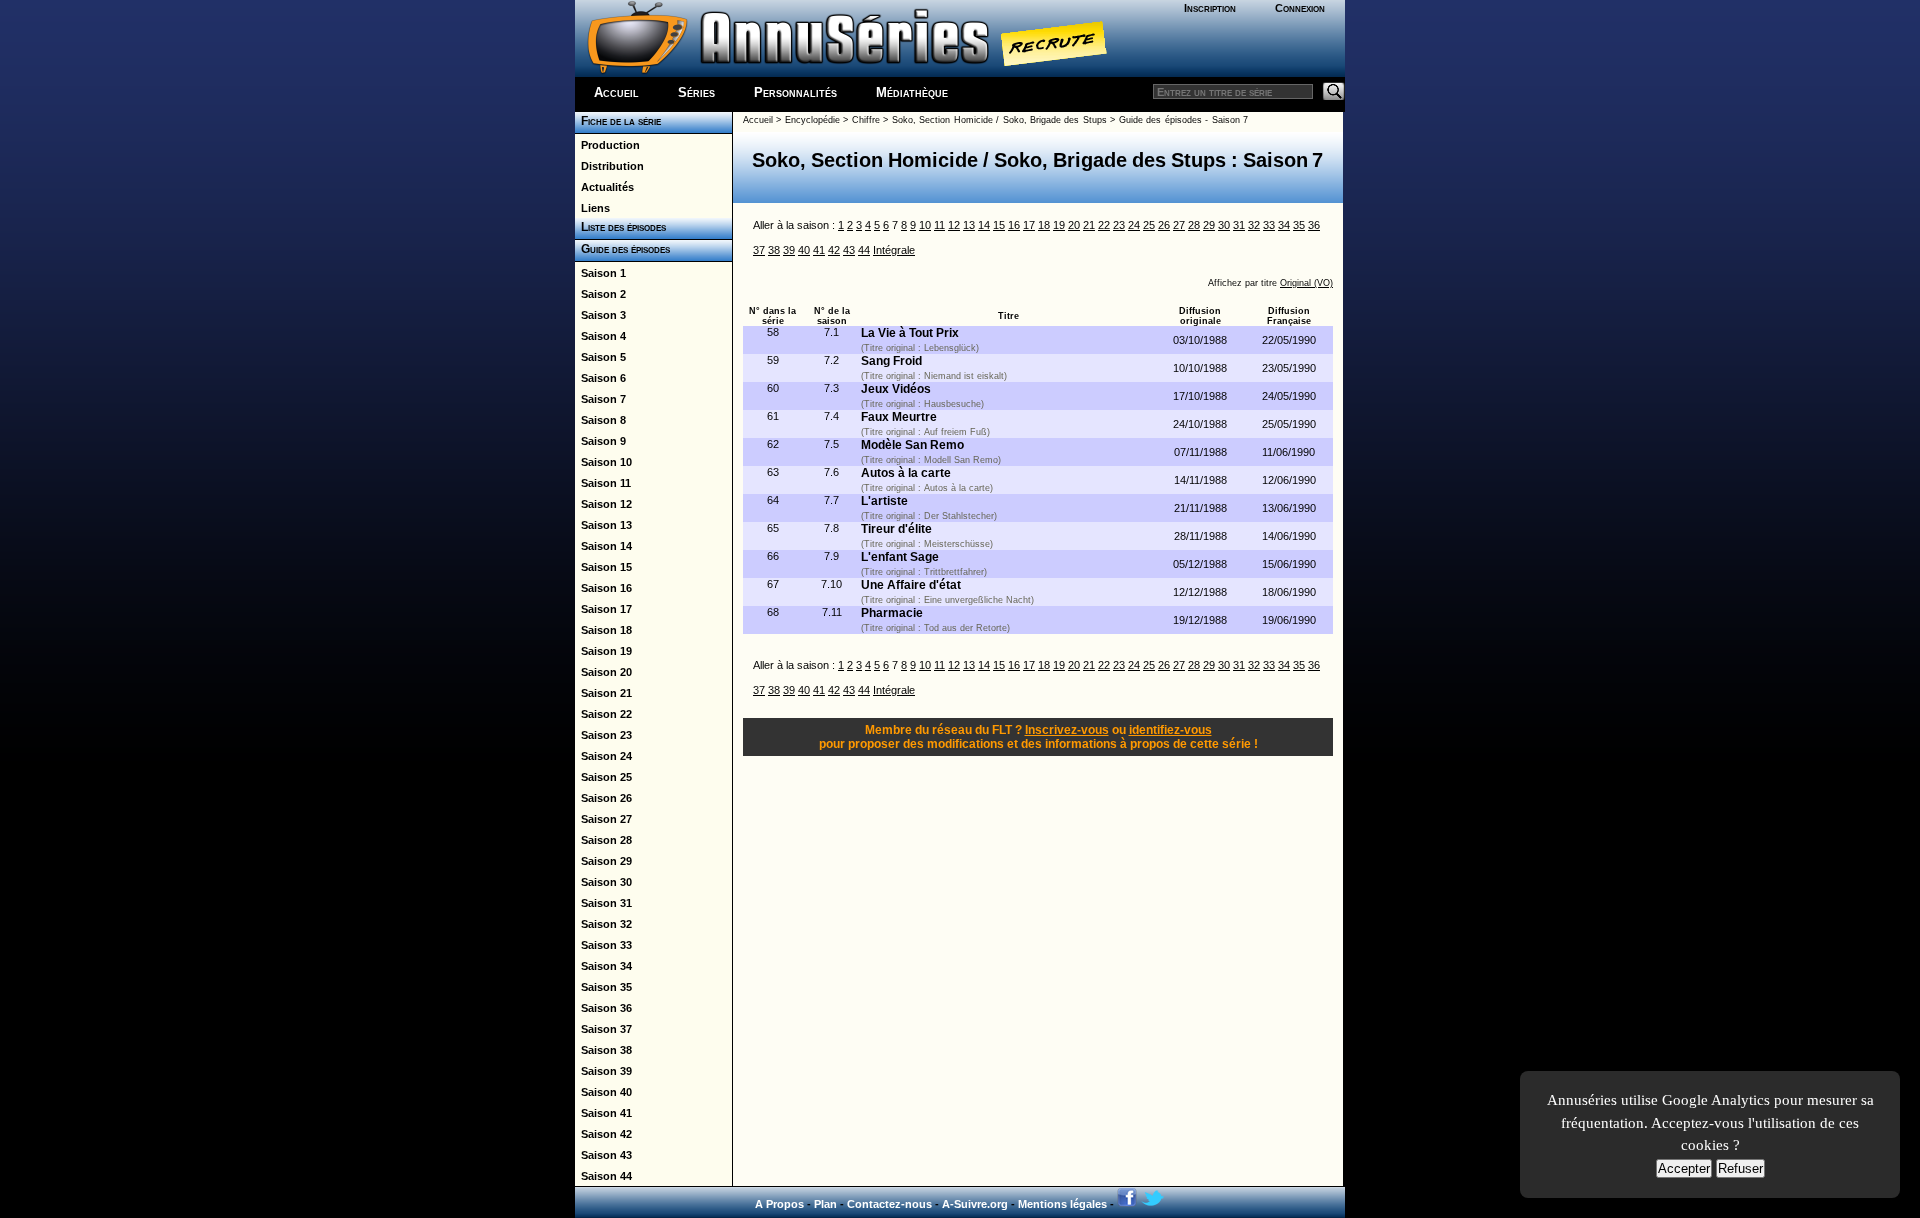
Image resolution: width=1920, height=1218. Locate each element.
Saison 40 (603, 1092)
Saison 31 (603, 903)
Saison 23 (603, 735)
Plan (825, 1204)
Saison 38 (603, 1050)
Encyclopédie (812, 120)
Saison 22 (603, 714)
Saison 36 (603, 1008)
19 (1059, 225)
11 (939, 225)
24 (1134, 225)
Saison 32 (603, 924)
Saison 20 (603, 672)
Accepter (1684, 1168)
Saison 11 (603, 483)
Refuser (1740, 1168)
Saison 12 (603, 504)
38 (774, 250)
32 (1254, 225)
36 (1314, 225)
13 (969, 225)
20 (1074, 225)
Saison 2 (600, 294)
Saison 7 (600, 399)
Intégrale (894, 250)
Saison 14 (603, 546)
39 (789, 250)
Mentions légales (1062, 1204)
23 (1119, 225)
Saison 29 (603, 861)
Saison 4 (600, 336)
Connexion (1300, 8)
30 (1224, 225)
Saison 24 (603, 756)
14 (984, 225)
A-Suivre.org (975, 1204)
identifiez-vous (1170, 730)
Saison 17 (603, 609)
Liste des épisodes (620, 227)
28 (1194, 225)
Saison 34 (603, 966)
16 (1014, 225)
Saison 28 (603, 840)
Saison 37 (603, 1029)
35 (1299, 225)
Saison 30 (603, 882)
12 (954, 225)
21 (1089, 225)
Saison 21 (603, 693)
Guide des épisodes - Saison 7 (1183, 120)
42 (834, 250)
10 (925, 225)
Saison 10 (603, 462)
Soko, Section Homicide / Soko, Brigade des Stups (999, 120)
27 (1179, 225)
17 (1029, 225)
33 (1269, 225)
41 (819, 250)
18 (1044, 225)
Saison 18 (603, 630)
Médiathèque (912, 92)
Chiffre (866, 120)
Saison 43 (603, 1155)
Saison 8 (600, 420)
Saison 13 (603, 525)
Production (607, 145)
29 (1209, 225)
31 (1239, 225)
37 (759, 250)
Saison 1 (600, 273)
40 (804, 250)
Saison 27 (603, 819)
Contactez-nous (889, 1204)
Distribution (609, 166)
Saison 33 (603, 945)
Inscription (1210, 8)
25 (1149, 225)
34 (1284, 225)
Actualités (604, 187)
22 (1104, 225)
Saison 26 (603, 798)
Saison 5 (600, 357)
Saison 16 (603, 588)
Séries (696, 92)
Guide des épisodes (622, 249)
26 (1164, 225)
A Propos (779, 1204)
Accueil (616, 92)
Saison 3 (600, 315)
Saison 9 (600, 441)
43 (849, 250)
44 (864, 250)
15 (999, 225)
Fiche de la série (618, 121)
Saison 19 (603, 651)
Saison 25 (603, 777)
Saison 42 (603, 1134)
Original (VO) (1306, 283)
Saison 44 (603, 1176)
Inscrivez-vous (1067, 730)
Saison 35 (603, 987)
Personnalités (795, 92)
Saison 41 (603, 1113)
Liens (592, 208)
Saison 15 (603, 567)
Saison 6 (600, 378)
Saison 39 (603, 1071)
